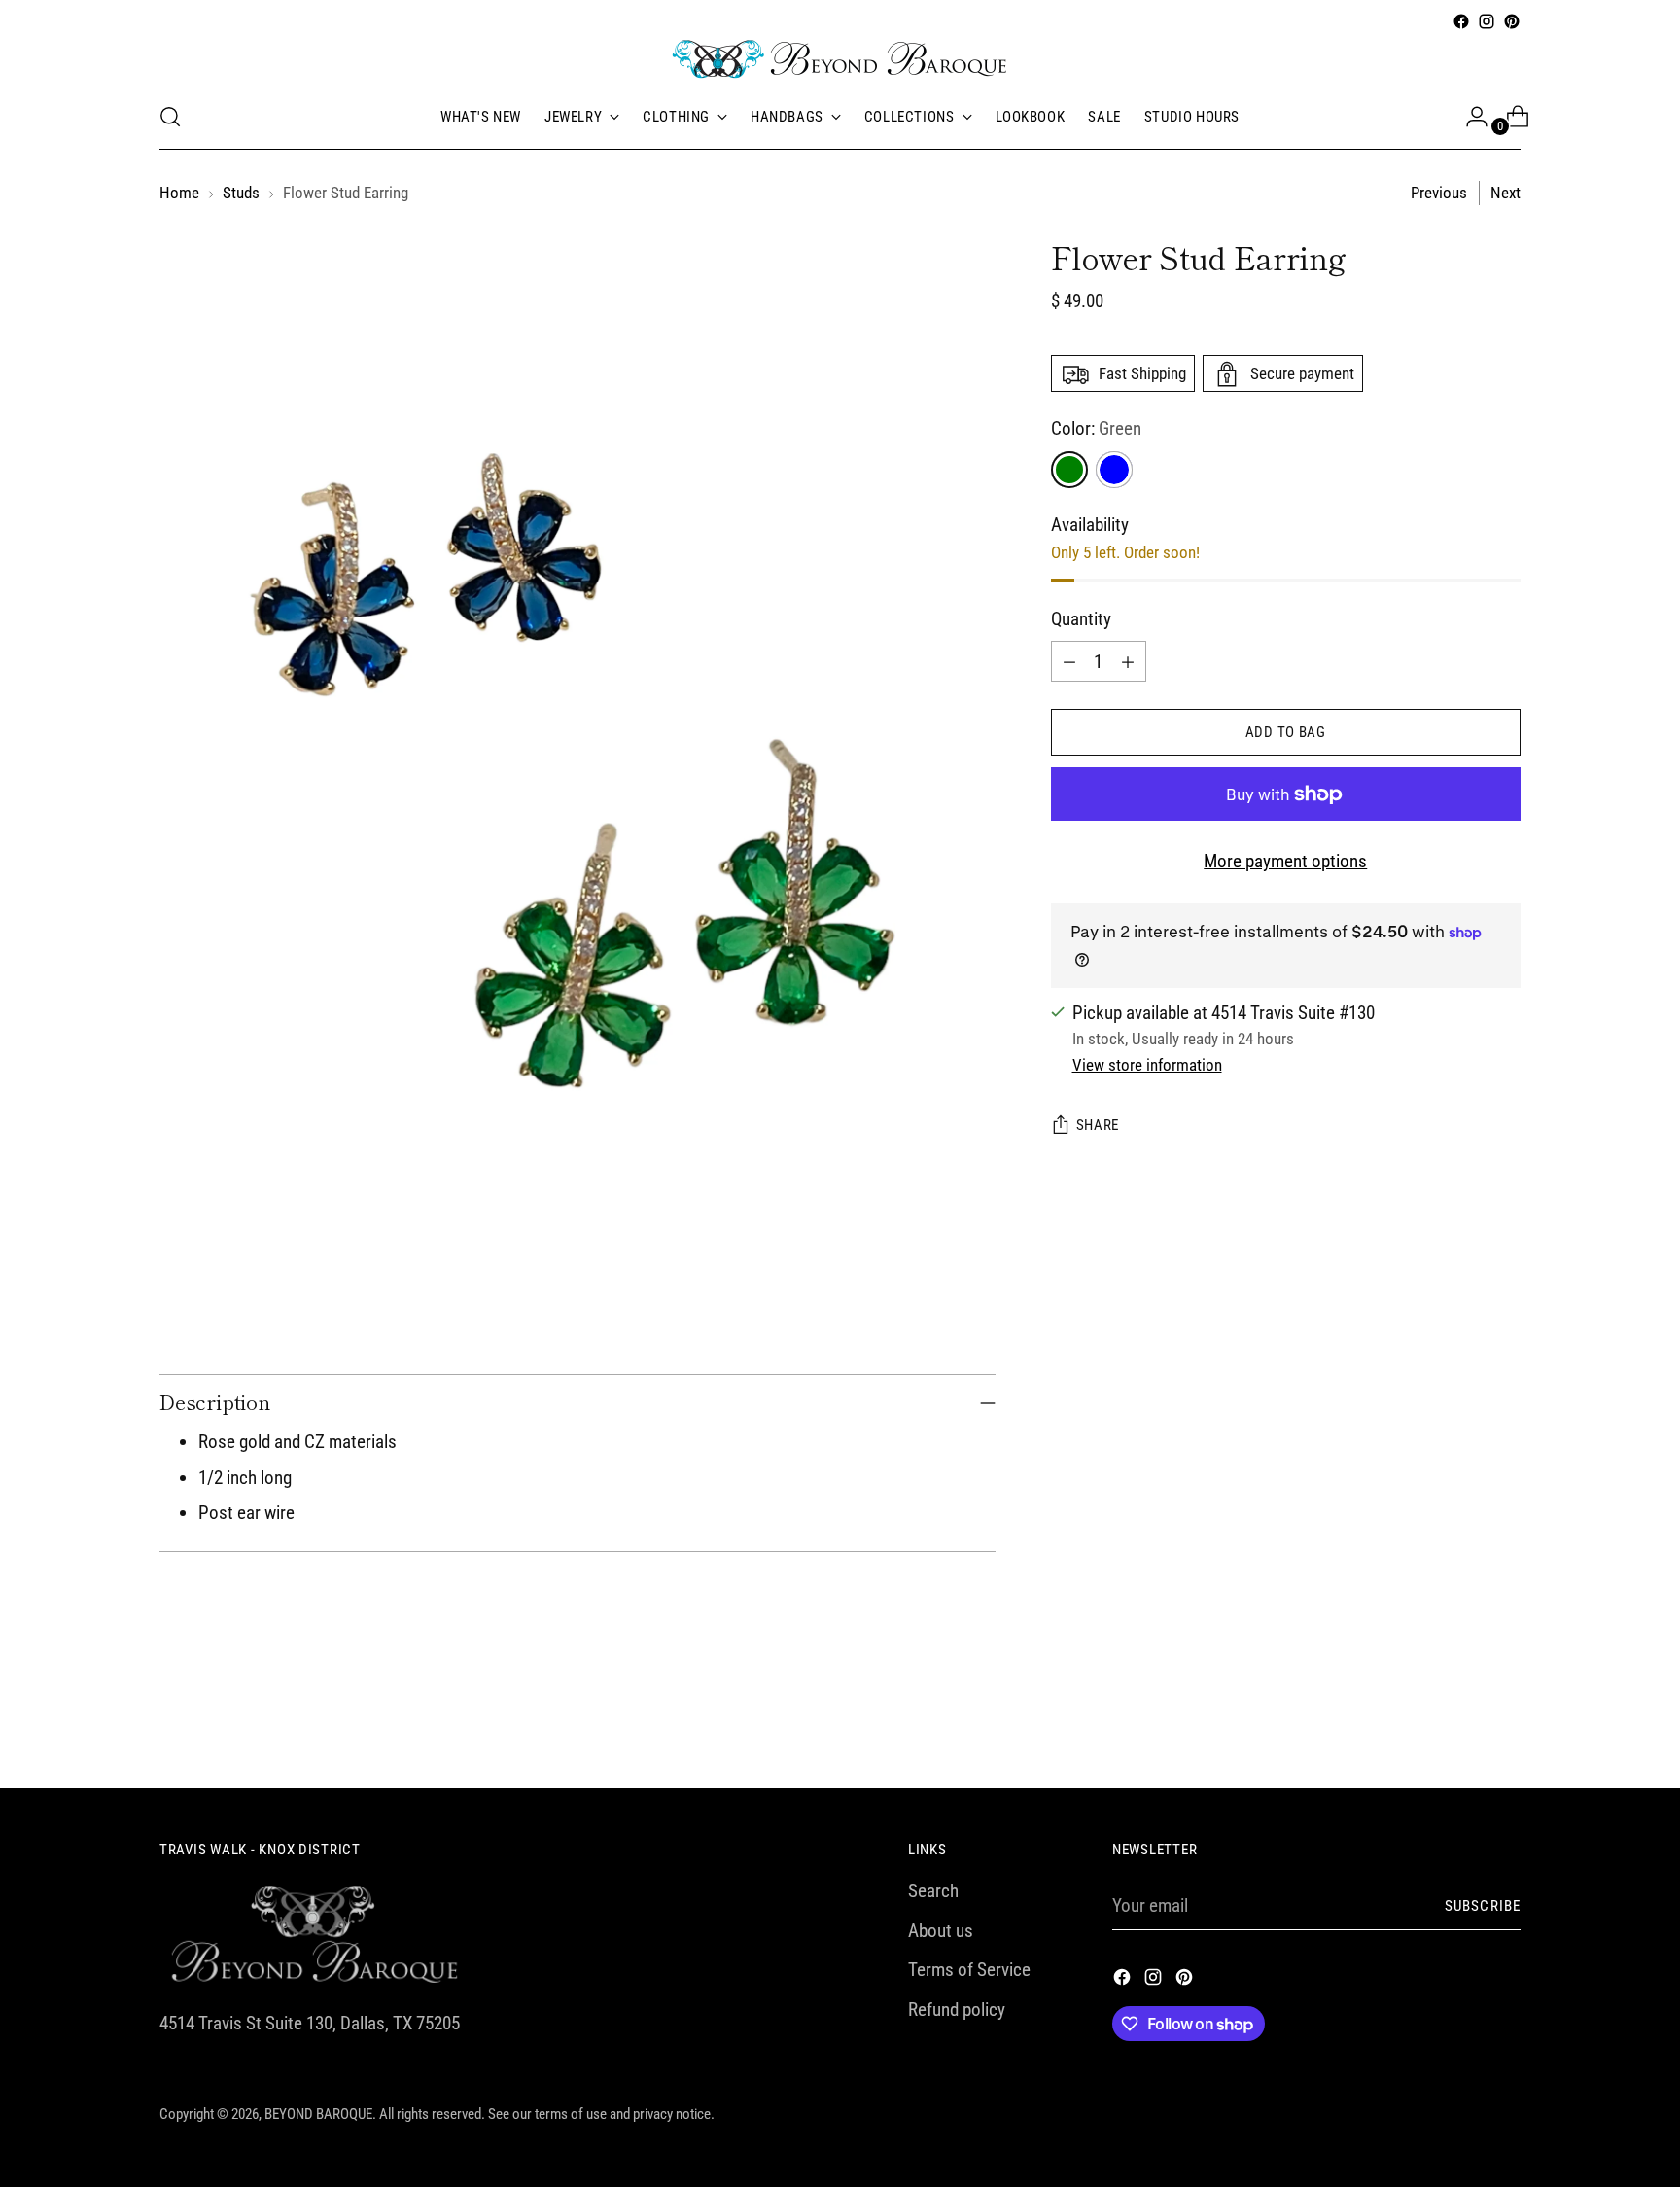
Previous (1439, 193)
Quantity (1081, 619)
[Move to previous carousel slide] (1459, 1722)
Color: (1096, 429)
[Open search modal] (170, 117)
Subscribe (1483, 1906)
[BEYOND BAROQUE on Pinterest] (1512, 21)
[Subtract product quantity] (1069, 662)
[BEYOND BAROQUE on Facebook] (1461, 21)
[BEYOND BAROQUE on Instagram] (1487, 21)
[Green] (1069, 470)
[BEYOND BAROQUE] (840, 59)
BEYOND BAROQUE (318, 2114)
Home (179, 193)
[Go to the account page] (1469, 117)
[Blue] (1114, 470)
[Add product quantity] (1128, 662)
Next (1505, 193)
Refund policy (957, 2010)
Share (1098, 1125)
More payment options (1285, 862)
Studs (241, 193)
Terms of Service (969, 1970)
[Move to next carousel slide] (1504, 1721)
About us (941, 1931)
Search (933, 1891)
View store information (1147, 1066)
